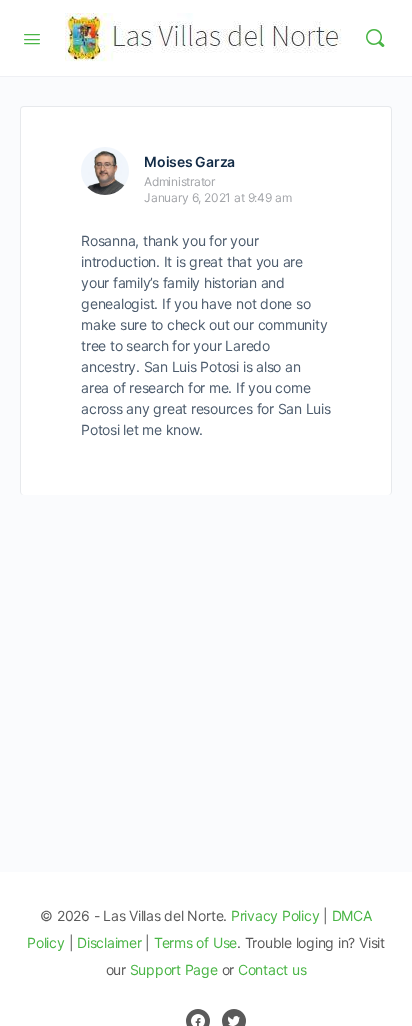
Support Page (174, 969)
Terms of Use (195, 942)
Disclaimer (109, 942)
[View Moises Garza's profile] (105, 171)
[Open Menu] (32, 37)
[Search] (375, 38)
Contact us (272, 969)
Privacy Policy (275, 915)
